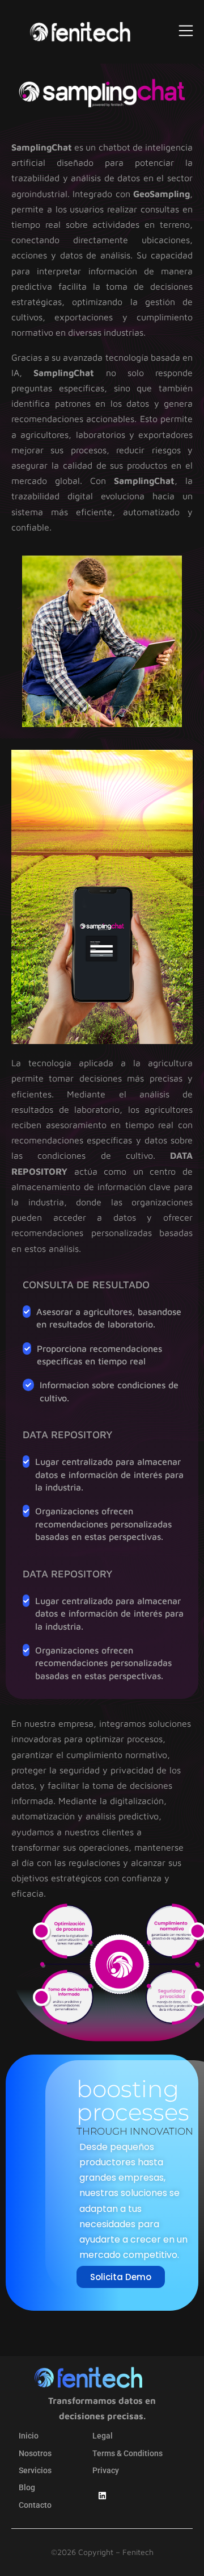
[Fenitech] (80, 32)
